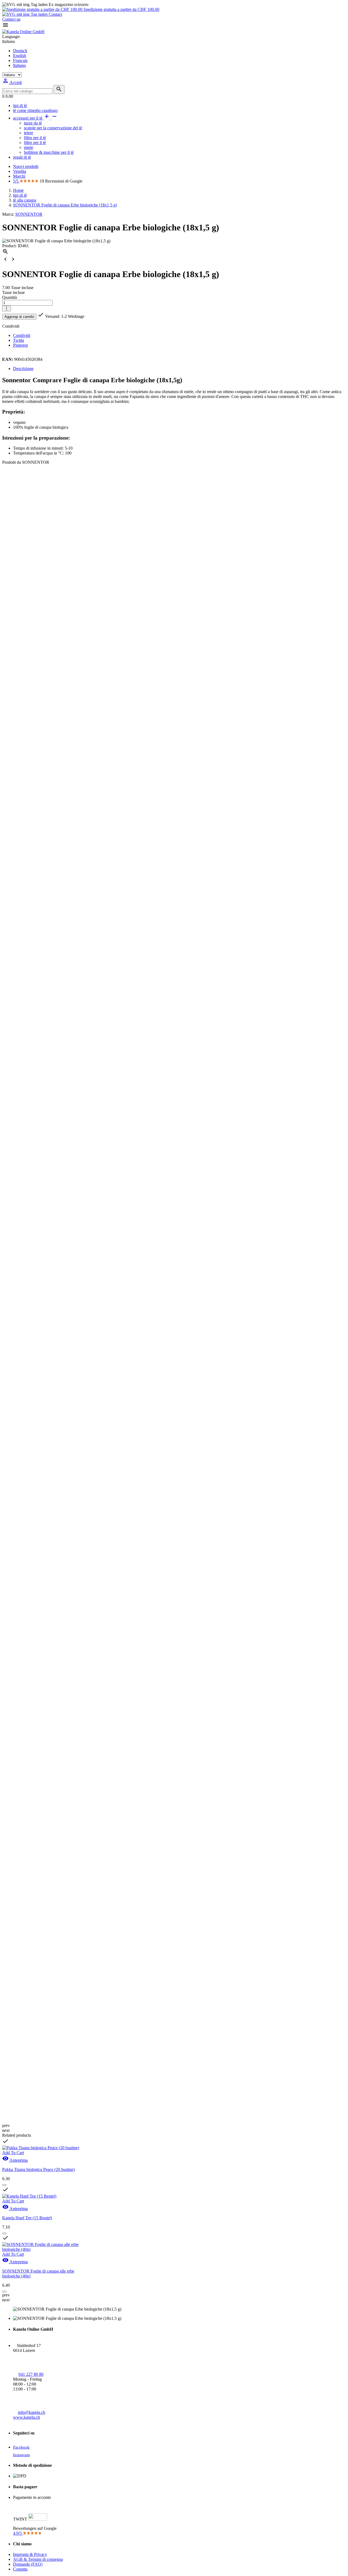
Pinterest (20, 345)
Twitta (18, 340)
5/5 (16, 181)
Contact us (11, 19)
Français (20, 60)
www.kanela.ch (27, 2417)
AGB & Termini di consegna (38, 2559)
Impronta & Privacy (30, 2554)
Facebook (21, 2447)
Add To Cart (13, 2153)
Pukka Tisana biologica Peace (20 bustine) (38, 2169)
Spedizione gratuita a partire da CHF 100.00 (121, 9)
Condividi (22, 335)
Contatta (20, 2569)
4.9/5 (18, 2533)
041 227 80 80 (31, 2374)
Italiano (19, 65)
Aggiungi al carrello (19, 317)
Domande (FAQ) (28, 2564)
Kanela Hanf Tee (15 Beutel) (27, 2218)
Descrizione (23, 369)
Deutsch (20, 51)
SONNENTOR (29, 214)
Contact (55, 14)
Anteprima (15, 2160)
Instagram (21, 2455)
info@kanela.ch (32, 2412)
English (20, 56)
